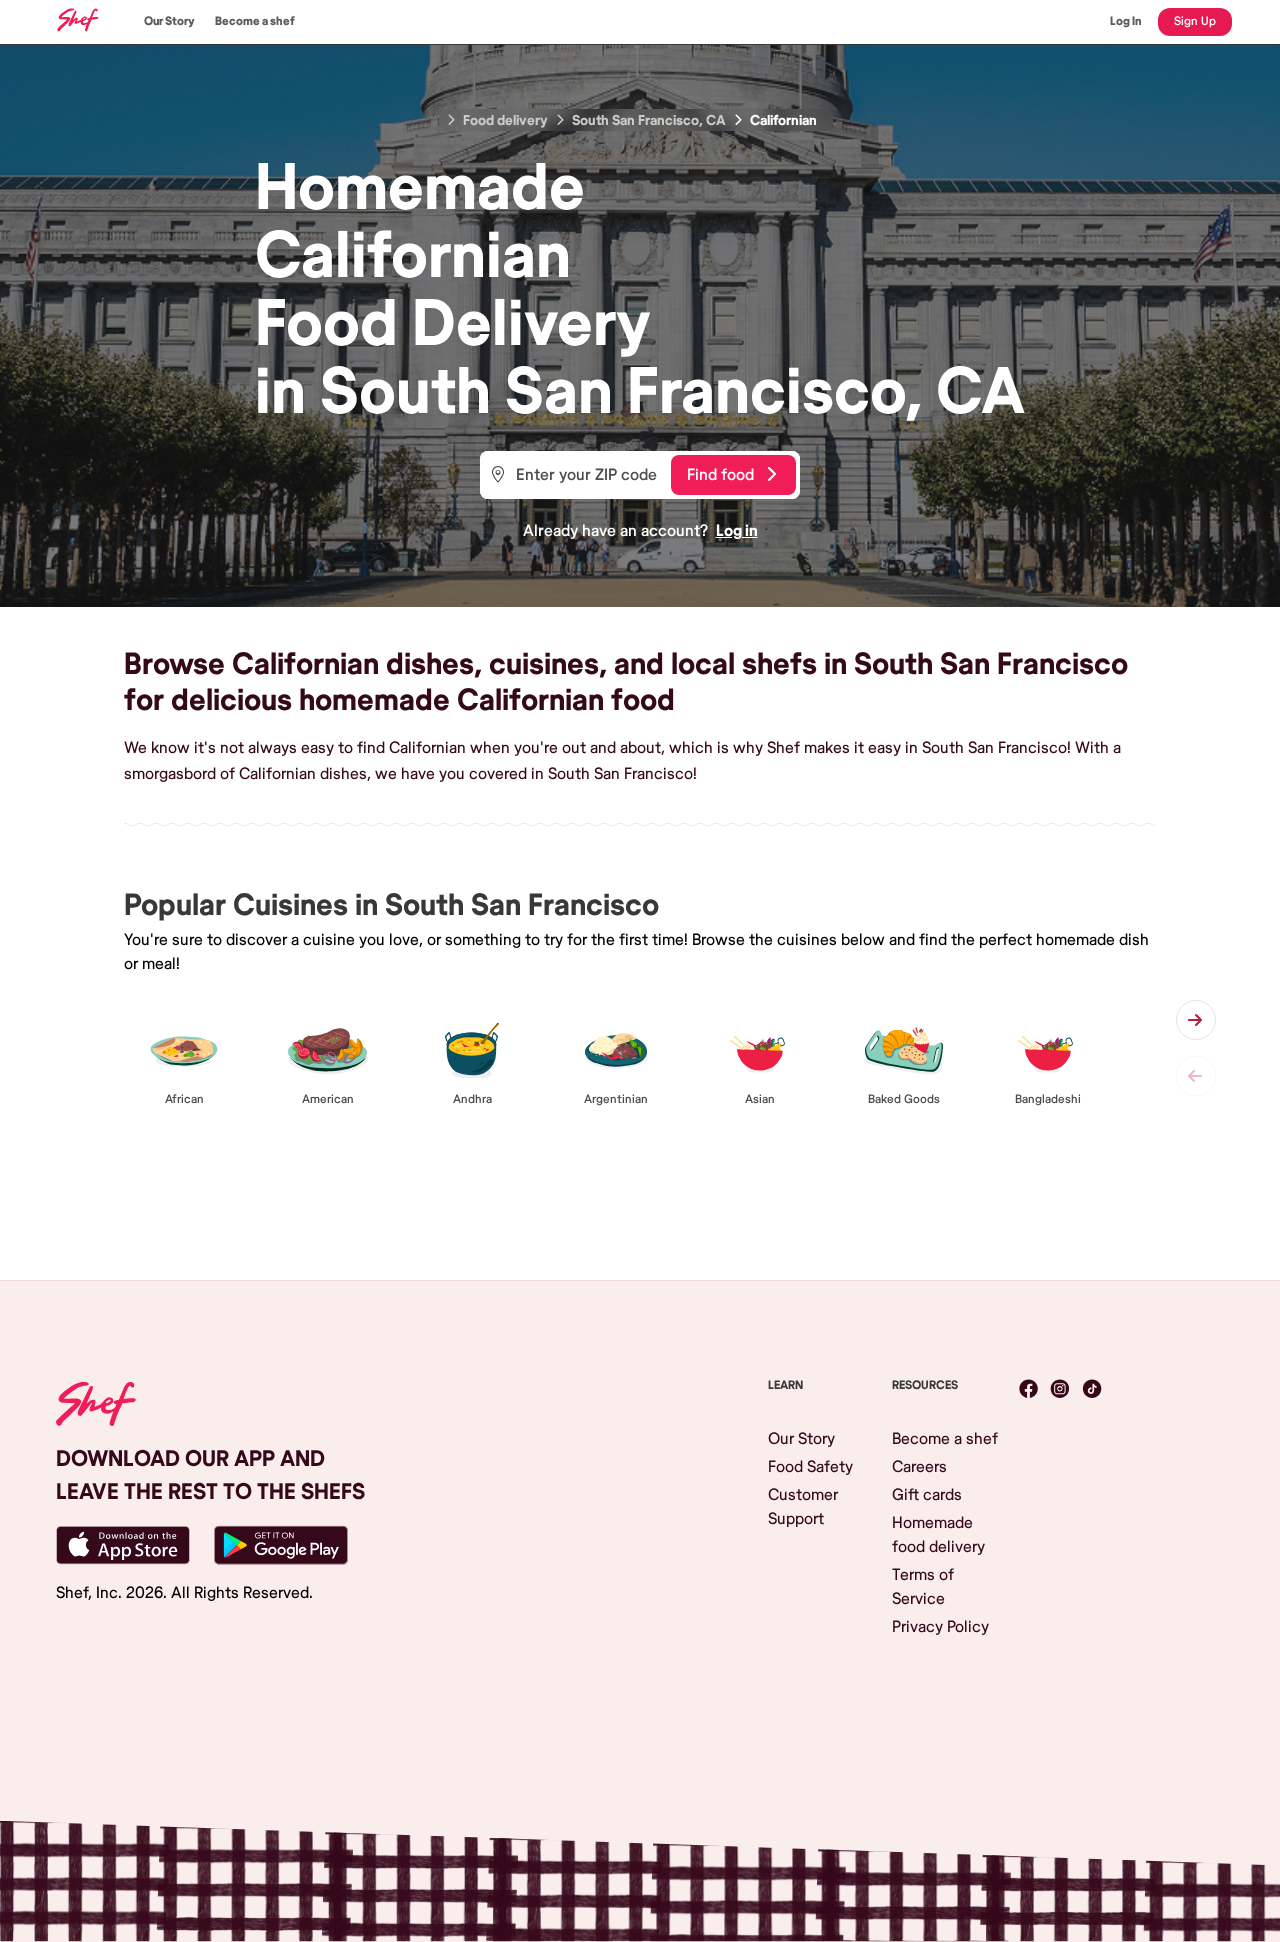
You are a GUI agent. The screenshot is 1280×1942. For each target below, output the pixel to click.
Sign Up (1195, 21)
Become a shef (255, 21)
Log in (737, 531)
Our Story (169, 21)
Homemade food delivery (938, 1535)
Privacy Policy (940, 1627)
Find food (720, 475)
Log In (1126, 21)
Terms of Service (923, 1587)
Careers (919, 1467)
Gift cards (927, 1495)
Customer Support (803, 1507)
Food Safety (810, 1467)
